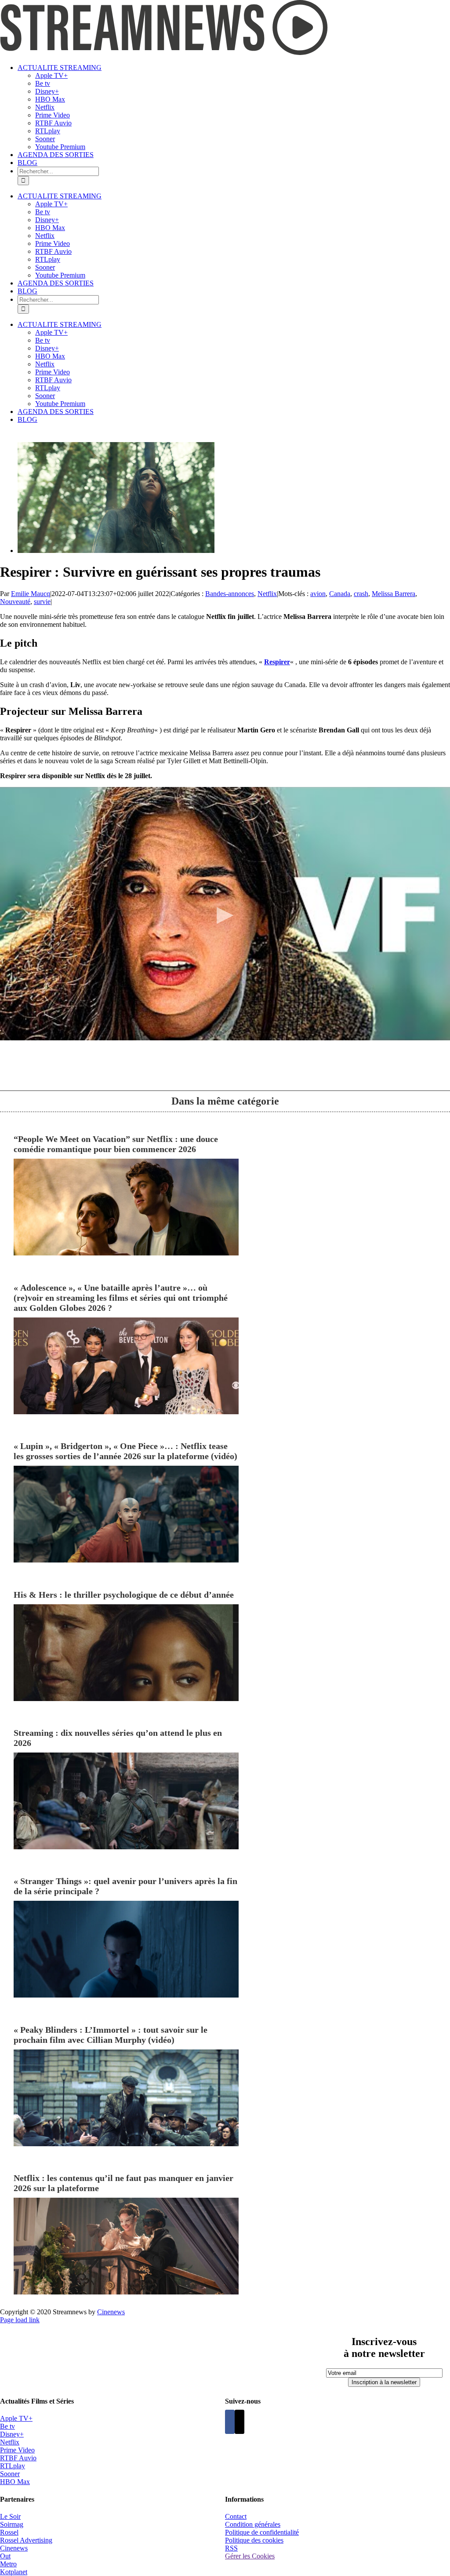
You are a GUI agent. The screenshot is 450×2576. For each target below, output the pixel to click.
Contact (236, 2516)
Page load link (20, 2320)
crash (361, 594)
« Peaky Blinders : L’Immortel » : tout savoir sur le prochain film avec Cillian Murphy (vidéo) (111, 2035)
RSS (231, 2548)
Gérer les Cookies (250, 2556)
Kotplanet (14, 2572)
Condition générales (253, 2524)
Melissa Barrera (394, 594)
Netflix (267, 594)
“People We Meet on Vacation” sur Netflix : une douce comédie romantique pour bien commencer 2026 (116, 1144)
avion (318, 594)
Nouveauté (15, 602)
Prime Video (17, 2450)
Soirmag (12, 2524)
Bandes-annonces (230, 594)
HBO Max (15, 2482)
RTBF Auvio (18, 2458)
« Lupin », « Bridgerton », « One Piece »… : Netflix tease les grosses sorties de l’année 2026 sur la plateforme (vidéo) (125, 1451)
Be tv (7, 2426)
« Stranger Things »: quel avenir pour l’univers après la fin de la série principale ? (125, 1886)
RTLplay (13, 2466)
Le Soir (10, 2516)
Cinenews (14, 2548)
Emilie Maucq (31, 594)
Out (5, 2556)
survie (42, 602)
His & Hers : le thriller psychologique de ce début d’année (124, 1595)
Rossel (9, 2532)
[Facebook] (230, 2422)
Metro (8, 2564)
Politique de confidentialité (262, 2532)
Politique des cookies (254, 2540)
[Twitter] (240, 2422)
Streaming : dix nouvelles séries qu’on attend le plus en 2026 (118, 1738)
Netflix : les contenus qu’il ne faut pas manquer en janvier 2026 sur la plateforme (123, 2183)
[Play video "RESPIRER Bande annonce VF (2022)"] (225, 914)
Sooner (10, 2474)
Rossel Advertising (26, 2540)
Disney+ (12, 2434)
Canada (340, 594)
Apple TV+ (16, 2418)
